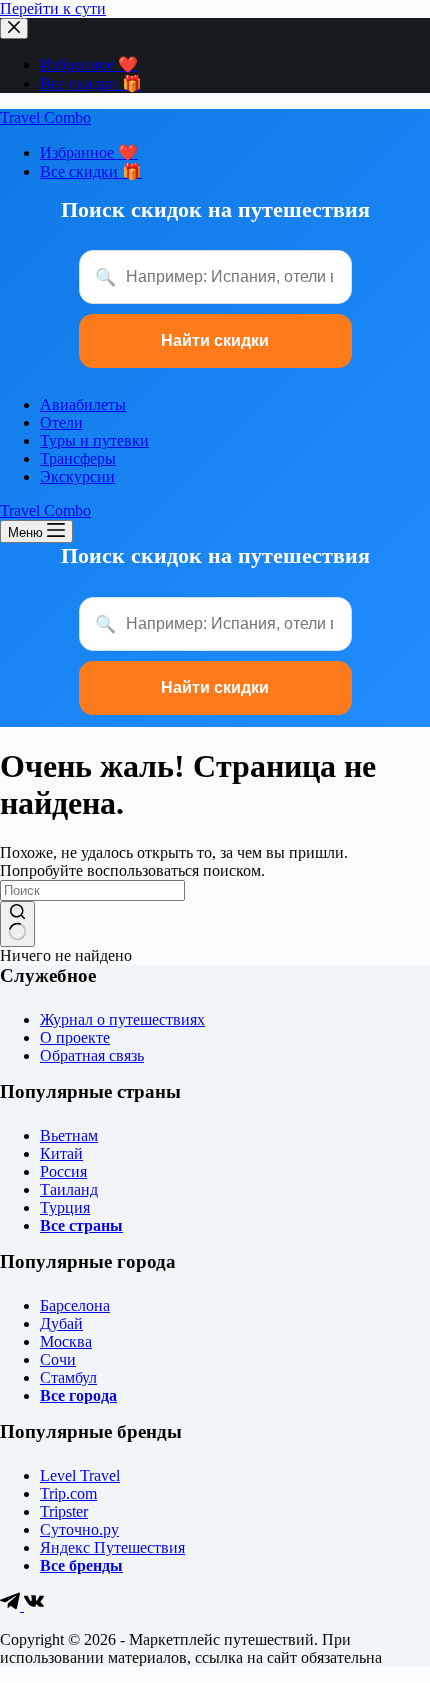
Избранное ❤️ (89, 64)
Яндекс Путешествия (112, 1547)
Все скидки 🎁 (91, 83)
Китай (61, 1153)
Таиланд (69, 1189)
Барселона (75, 1305)
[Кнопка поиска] (17, 924)
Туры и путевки (94, 440)
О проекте (75, 1037)
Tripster (64, 1511)
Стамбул (68, 1377)
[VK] (34, 1605)
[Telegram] (12, 1605)
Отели (61, 422)
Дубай (61, 1323)
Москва (66, 1341)
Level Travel (80, 1475)
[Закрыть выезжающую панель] (14, 28)
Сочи (58, 1359)
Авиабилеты (83, 404)
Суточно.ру (79, 1529)
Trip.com (68, 1493)
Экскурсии (77, 476)
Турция (65, 1207)
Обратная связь (92, 1055)
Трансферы (78, 458)
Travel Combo (45, 117)
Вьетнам (69, 1135)
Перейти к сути (53, 8)
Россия (63, 1171)
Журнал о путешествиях (122, 1019)
